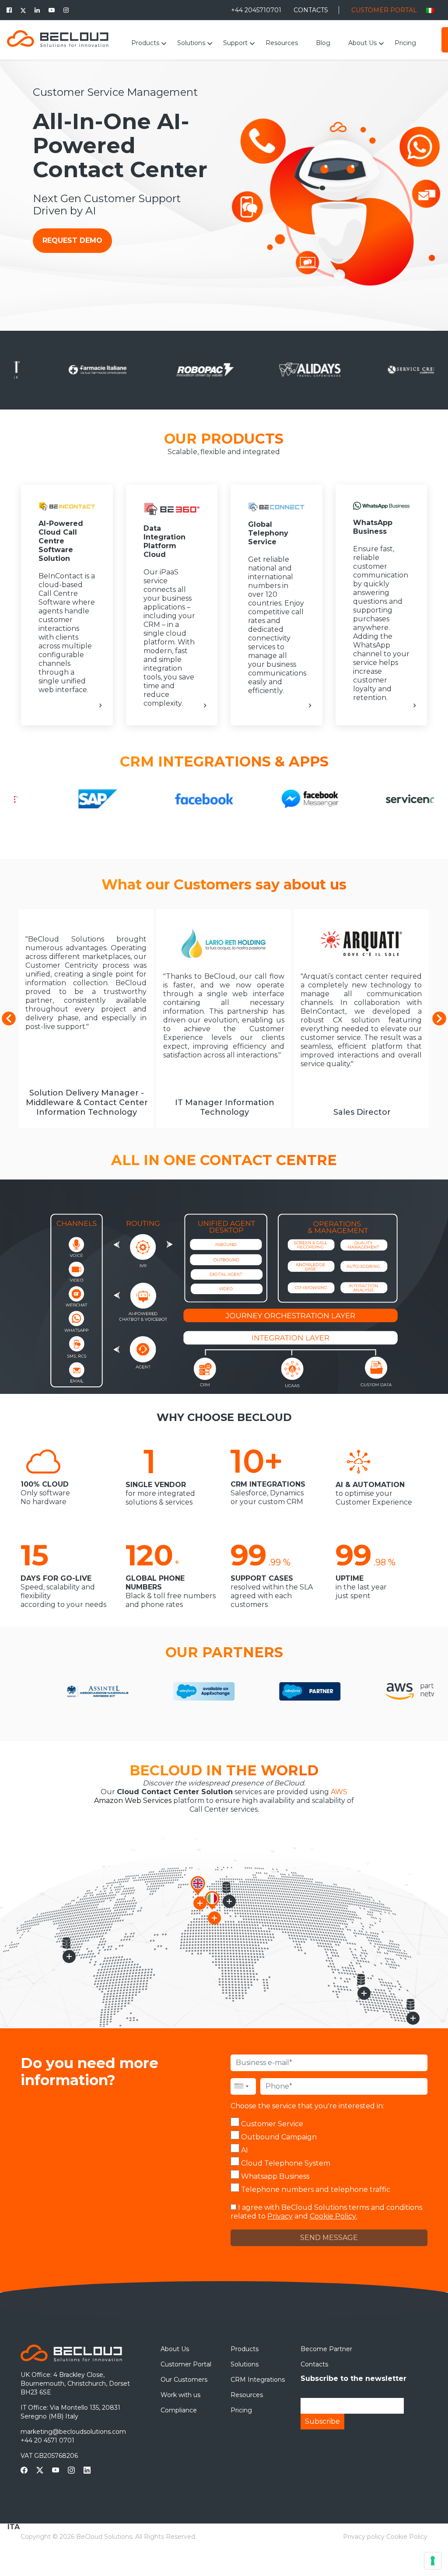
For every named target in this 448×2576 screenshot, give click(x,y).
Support (235, 43)
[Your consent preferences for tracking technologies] (433, 2561)
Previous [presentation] (9, 1018)
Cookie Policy (407, 2537)
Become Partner (326, 2349)
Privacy (280, 2216)
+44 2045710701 (257, 10)
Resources (282, 43)
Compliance (179, 2410)
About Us (362, 43)
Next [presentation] (439, 1018)
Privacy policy (364, 2537)
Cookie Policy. (333, 2216)
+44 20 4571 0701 (47, 2440)
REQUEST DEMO (72, 240)
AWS (339, 1792)
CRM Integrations (258, 2380)
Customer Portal (186, 2364)
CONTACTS (311, 10)
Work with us (180, 2395)
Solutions (191, 43)
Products (145, 43)
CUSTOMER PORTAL (384, 10)
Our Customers (184, 2380)
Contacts (314, 2364)
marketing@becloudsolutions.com (73, 2432)
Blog (323, 43)
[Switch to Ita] (430, 10)
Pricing (405, 43)
